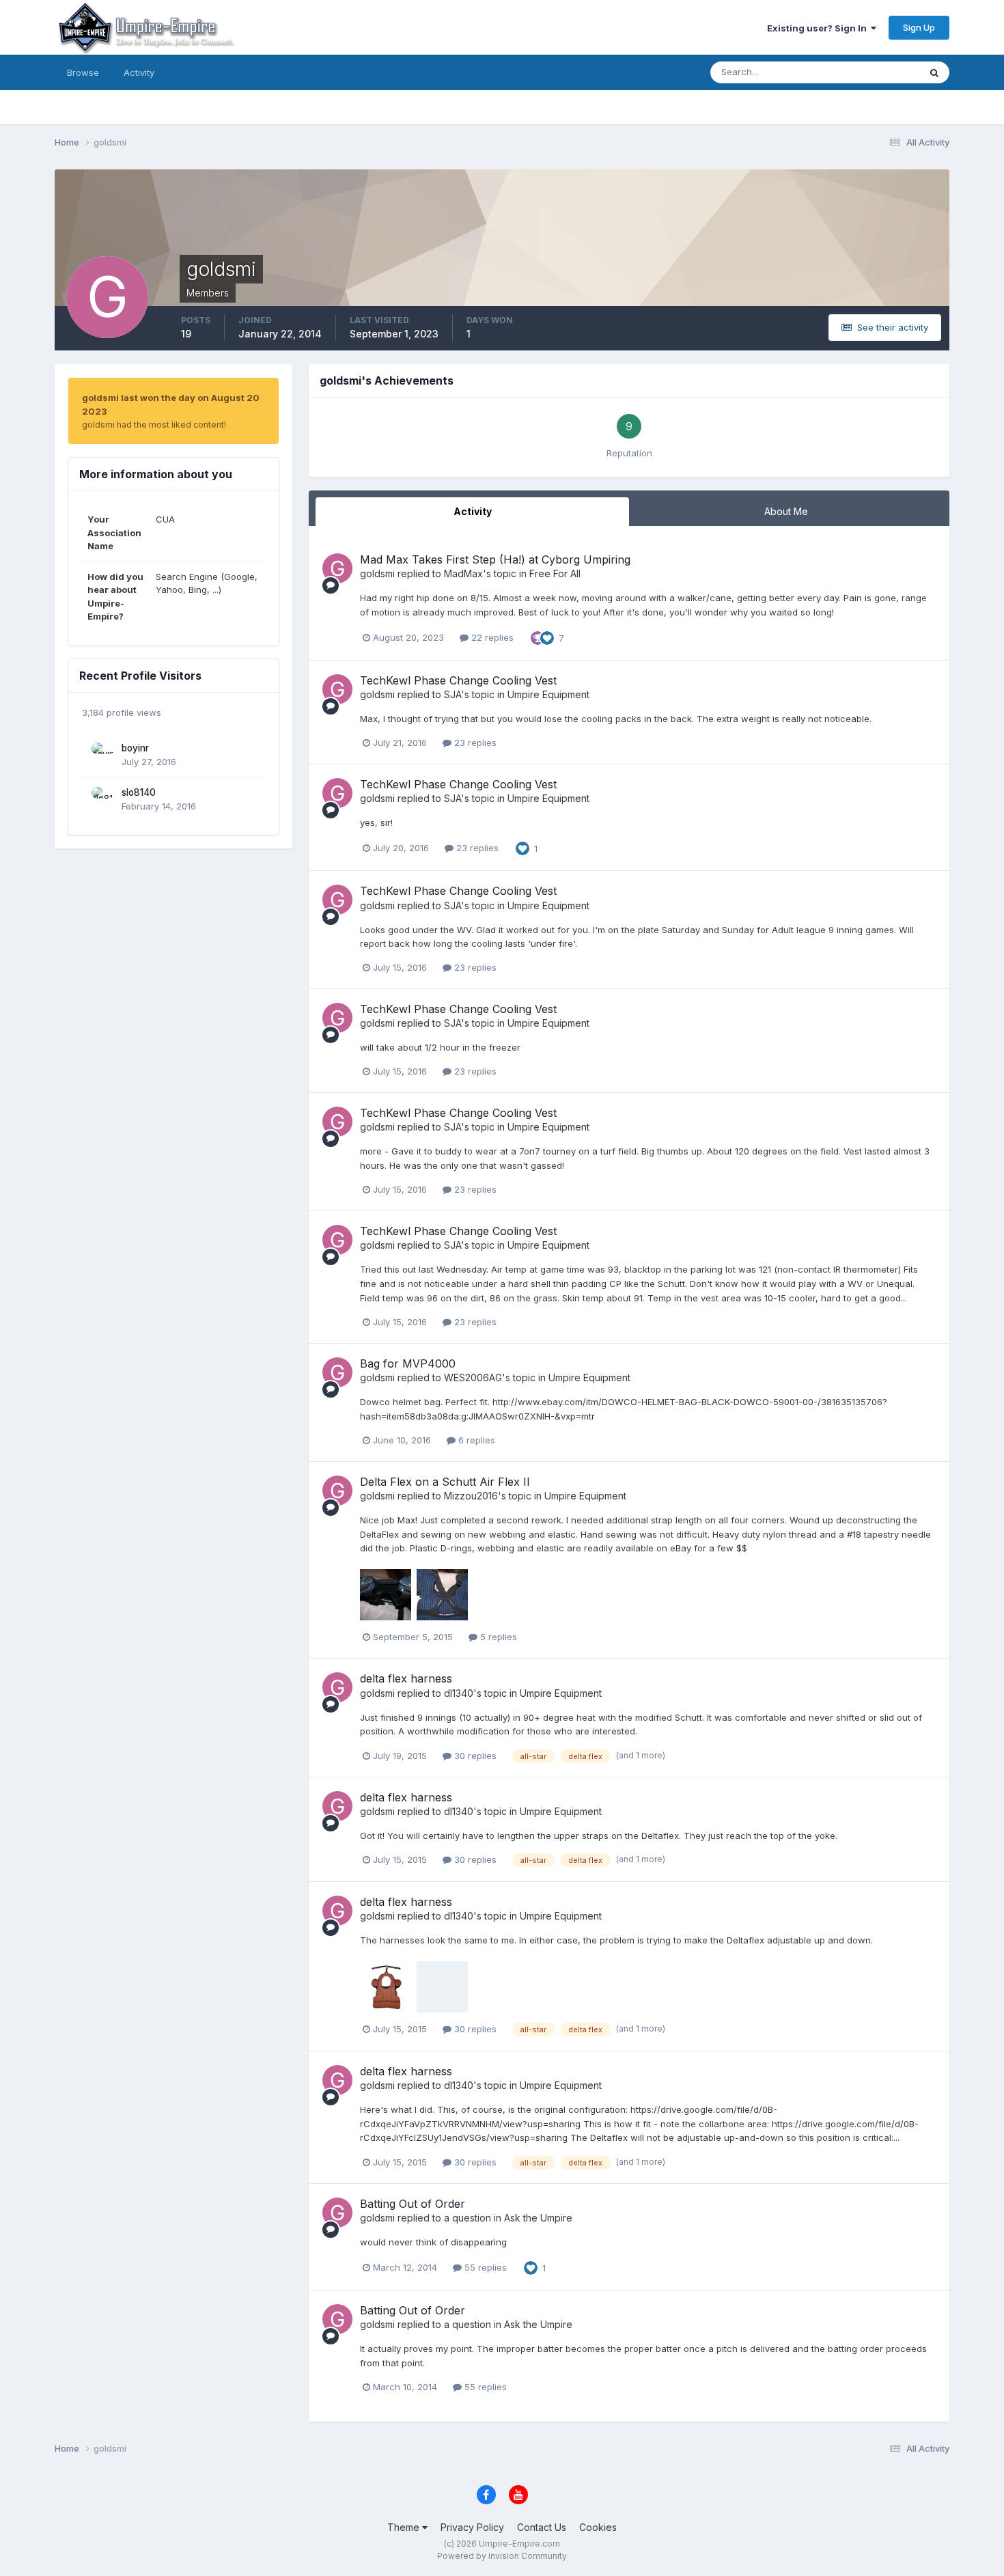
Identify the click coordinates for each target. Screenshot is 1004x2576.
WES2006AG (473, 1377)
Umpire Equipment (548, 694)
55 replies (484, 2267)
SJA (452, 694)
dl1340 (459, 1693)
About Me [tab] (786, 511)
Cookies (598, 2527)
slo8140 (139, 792)
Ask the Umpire (538, 2218)
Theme (405, 2527)
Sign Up (919, 27)
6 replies (475, 1440)
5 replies (497, 1637)
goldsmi (377, 573)
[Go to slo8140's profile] (103, 799)
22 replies (491, 637)
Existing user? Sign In (819, 28)
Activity (139, 72)
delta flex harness (406, 1678)
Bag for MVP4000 (408, 1363)
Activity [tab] (473, 511)
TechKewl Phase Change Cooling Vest (458, 680)
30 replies (474, 1756)
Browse (83, 72)
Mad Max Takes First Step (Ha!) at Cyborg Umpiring (495, 559)
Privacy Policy (472, 2527)
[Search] (934, 72)
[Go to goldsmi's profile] (337, 568)
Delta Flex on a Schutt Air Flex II (445, 1482)
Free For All (555, 573)
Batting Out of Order (413, 2204)
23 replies (474, 743)
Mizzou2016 (471, 1496)
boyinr (135, 748)
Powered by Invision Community (502, 2556)
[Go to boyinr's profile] (103, 754)
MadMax (463, 573)
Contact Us (542, 2527)
